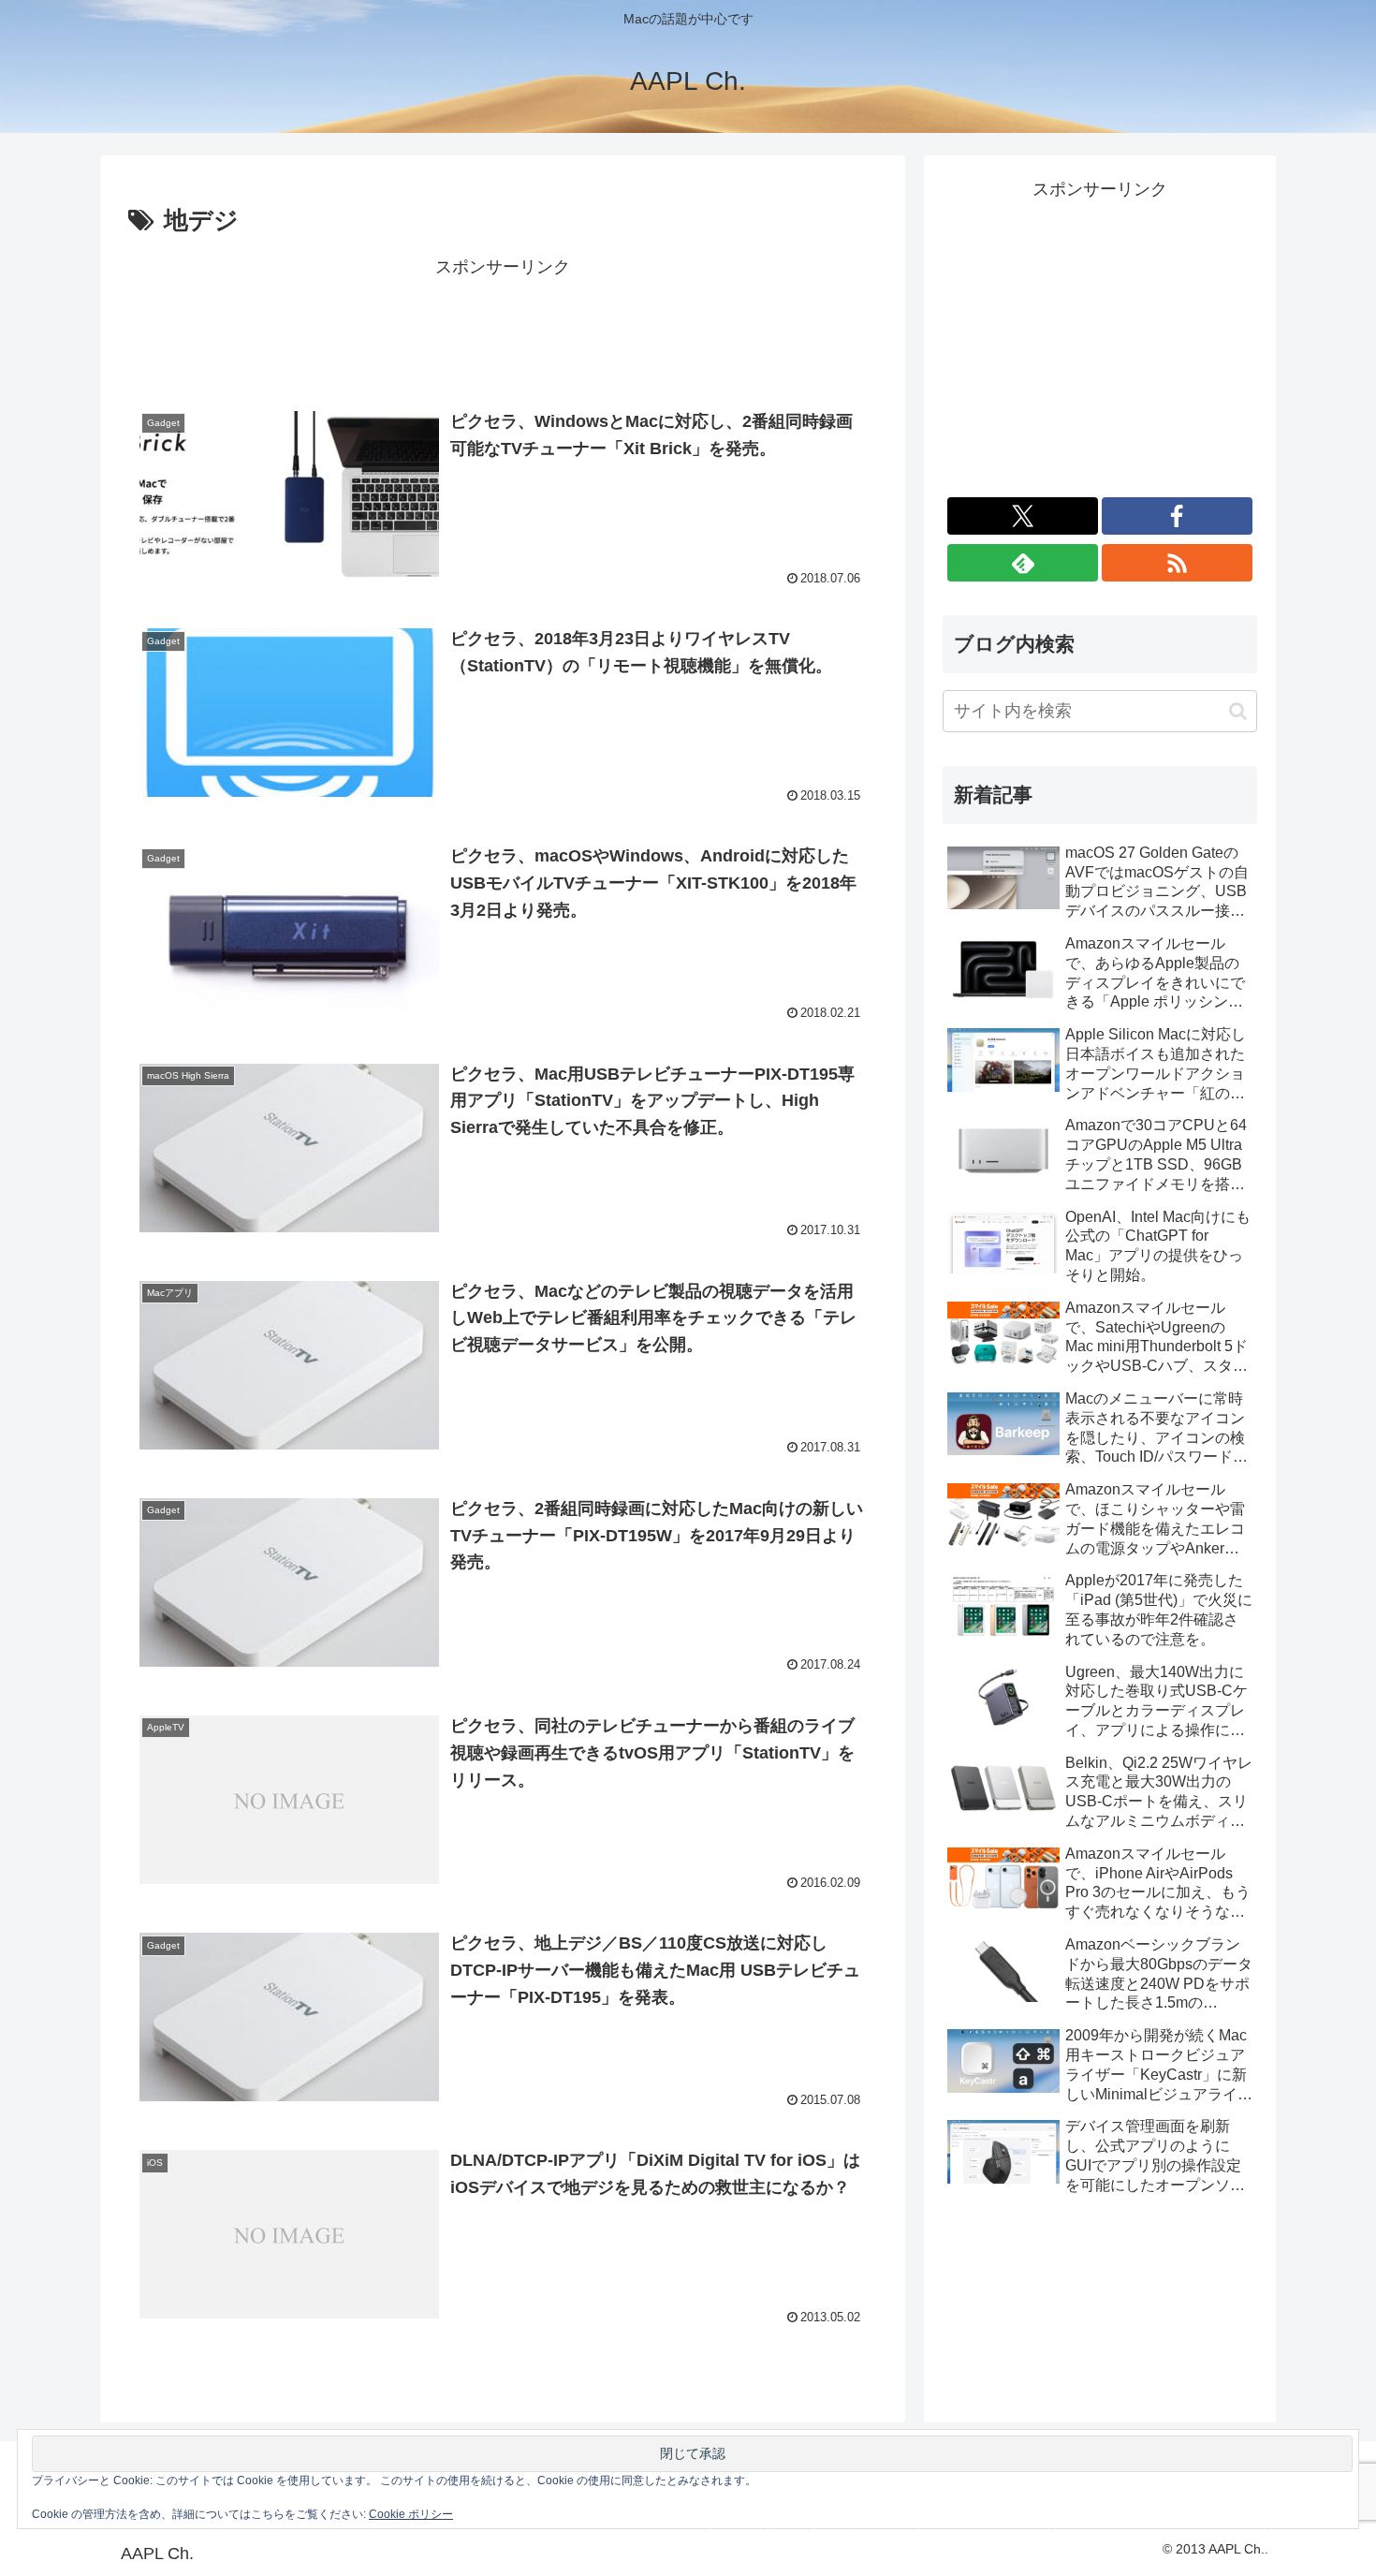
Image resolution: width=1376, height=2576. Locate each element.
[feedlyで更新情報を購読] (1023, 563)
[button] (1238, 711)
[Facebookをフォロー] (1177, 516)
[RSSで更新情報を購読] (1177, 563)
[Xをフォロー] (1023, 516)
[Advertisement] (503, 325)
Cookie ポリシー (411, 2514)
